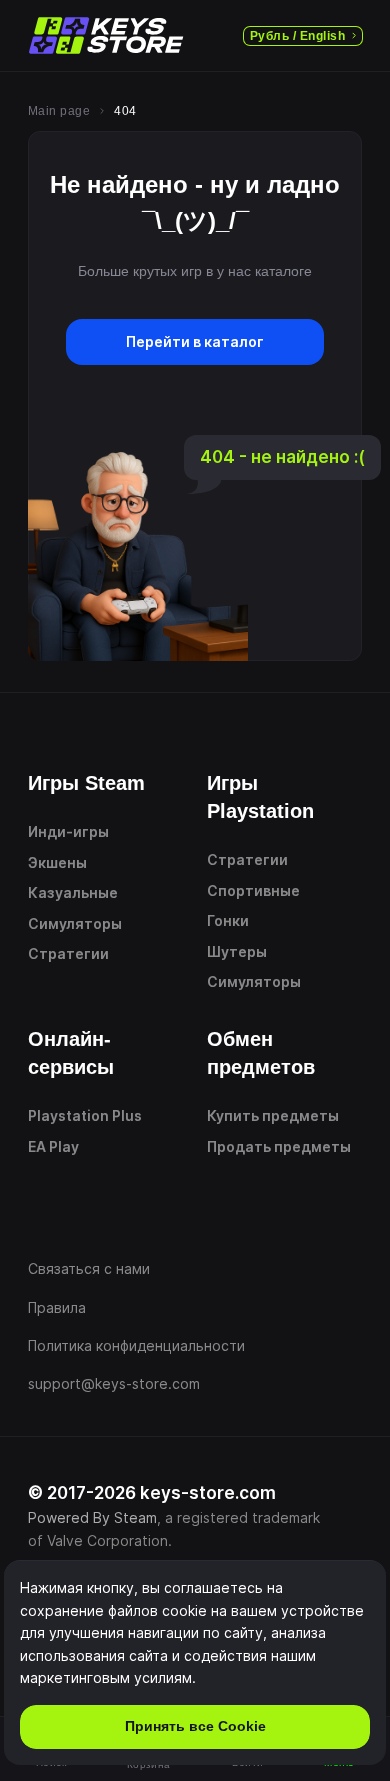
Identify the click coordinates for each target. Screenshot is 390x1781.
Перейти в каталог (195, 341)
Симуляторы (75, 923)
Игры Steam (86, 783)
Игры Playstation (260, 797)
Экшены (57, 862)
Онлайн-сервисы (71, 1053)
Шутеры (237, 951)
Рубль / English (297, 36)
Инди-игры (68, 831)
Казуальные (73, 892)
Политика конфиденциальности (136, 1345)
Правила (57, 1307)
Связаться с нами (89, 1268)
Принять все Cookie (195, 1726)
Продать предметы (279, 1146)
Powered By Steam (92, 1517)
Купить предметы (273, 1115)
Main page (59, 111)
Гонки (228, 920)
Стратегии (68, 953)
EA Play (53, 1146)
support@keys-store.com (114, 1383)
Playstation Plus (85, 1115)
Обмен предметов (261, 1053)
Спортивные (253, 890)
